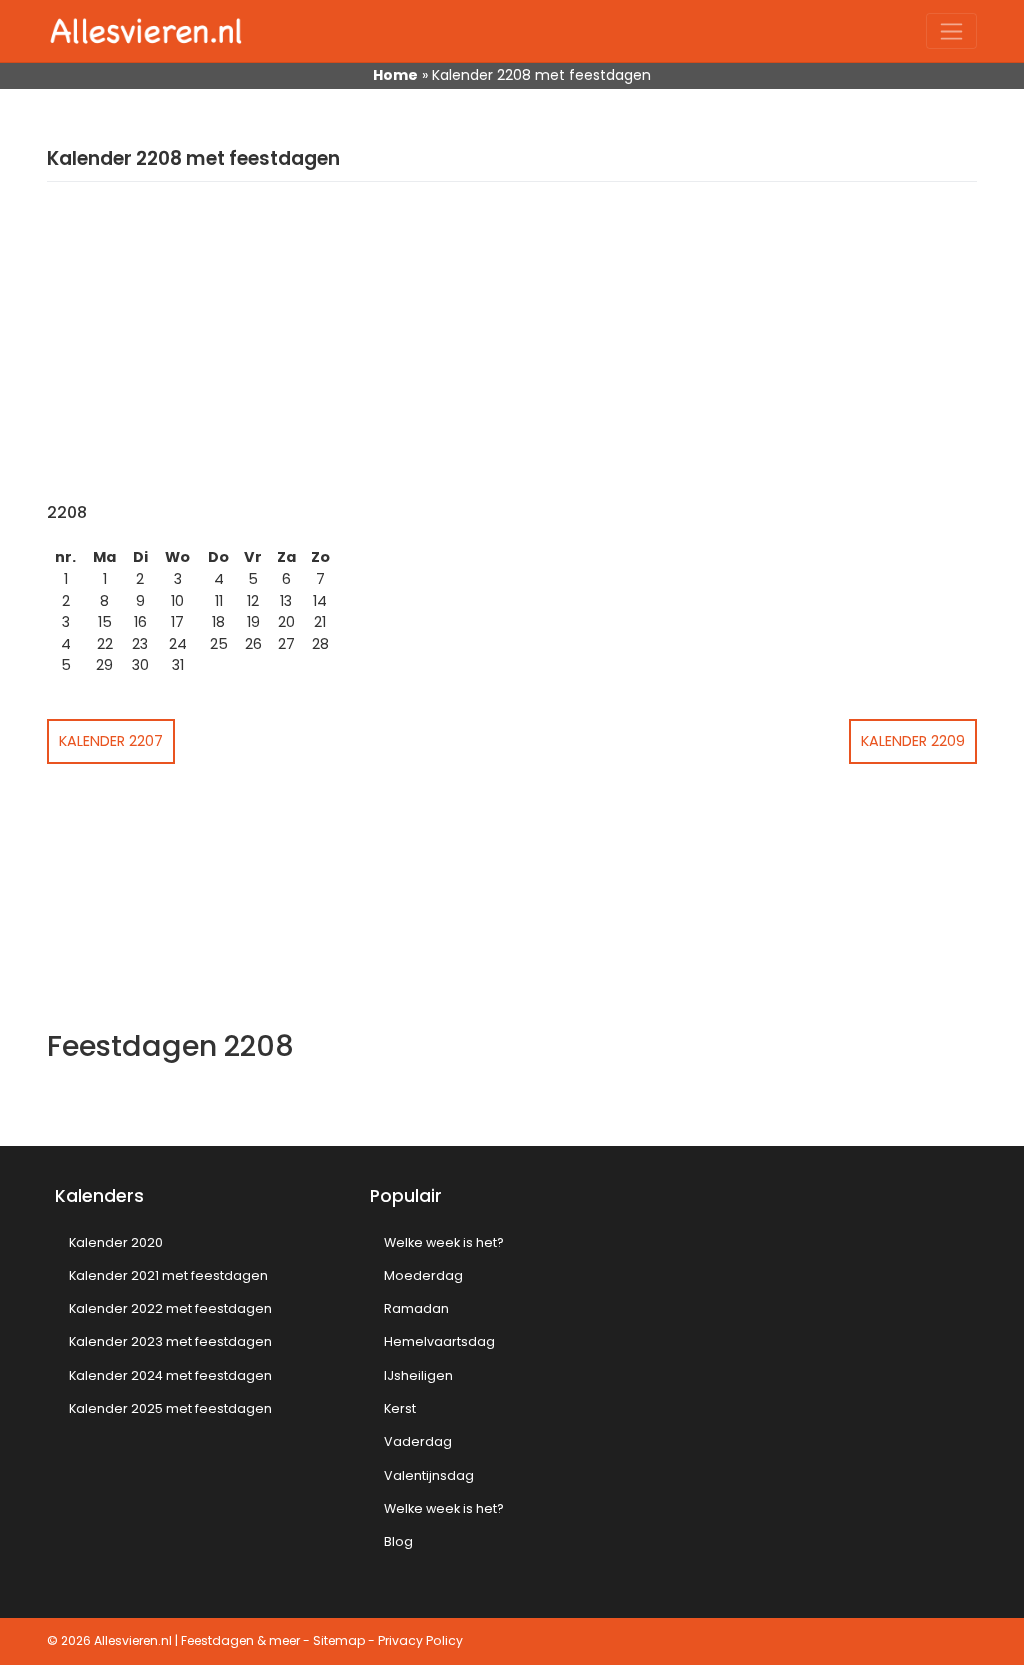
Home (395, 75)
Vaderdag (418, 1441)
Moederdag (423, 1275)
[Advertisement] (512, 353)
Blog (398, 1541)
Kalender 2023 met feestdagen (170, 1341)
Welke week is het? (444, 1242)
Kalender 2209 (913, 741)
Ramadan (416, 1308)
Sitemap (339, 1640)
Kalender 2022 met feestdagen (170, 1308)
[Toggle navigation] (951, 31)
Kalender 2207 (111, 741)
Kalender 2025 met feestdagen (170, 1408)
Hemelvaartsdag (439, 1341)
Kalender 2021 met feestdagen (168, 1275)
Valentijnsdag (429, 1475)
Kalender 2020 (116, 1242)
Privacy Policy (420, 1640)
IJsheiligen (418, 1375)
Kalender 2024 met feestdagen (170, 1375)
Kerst (400, 1408)
